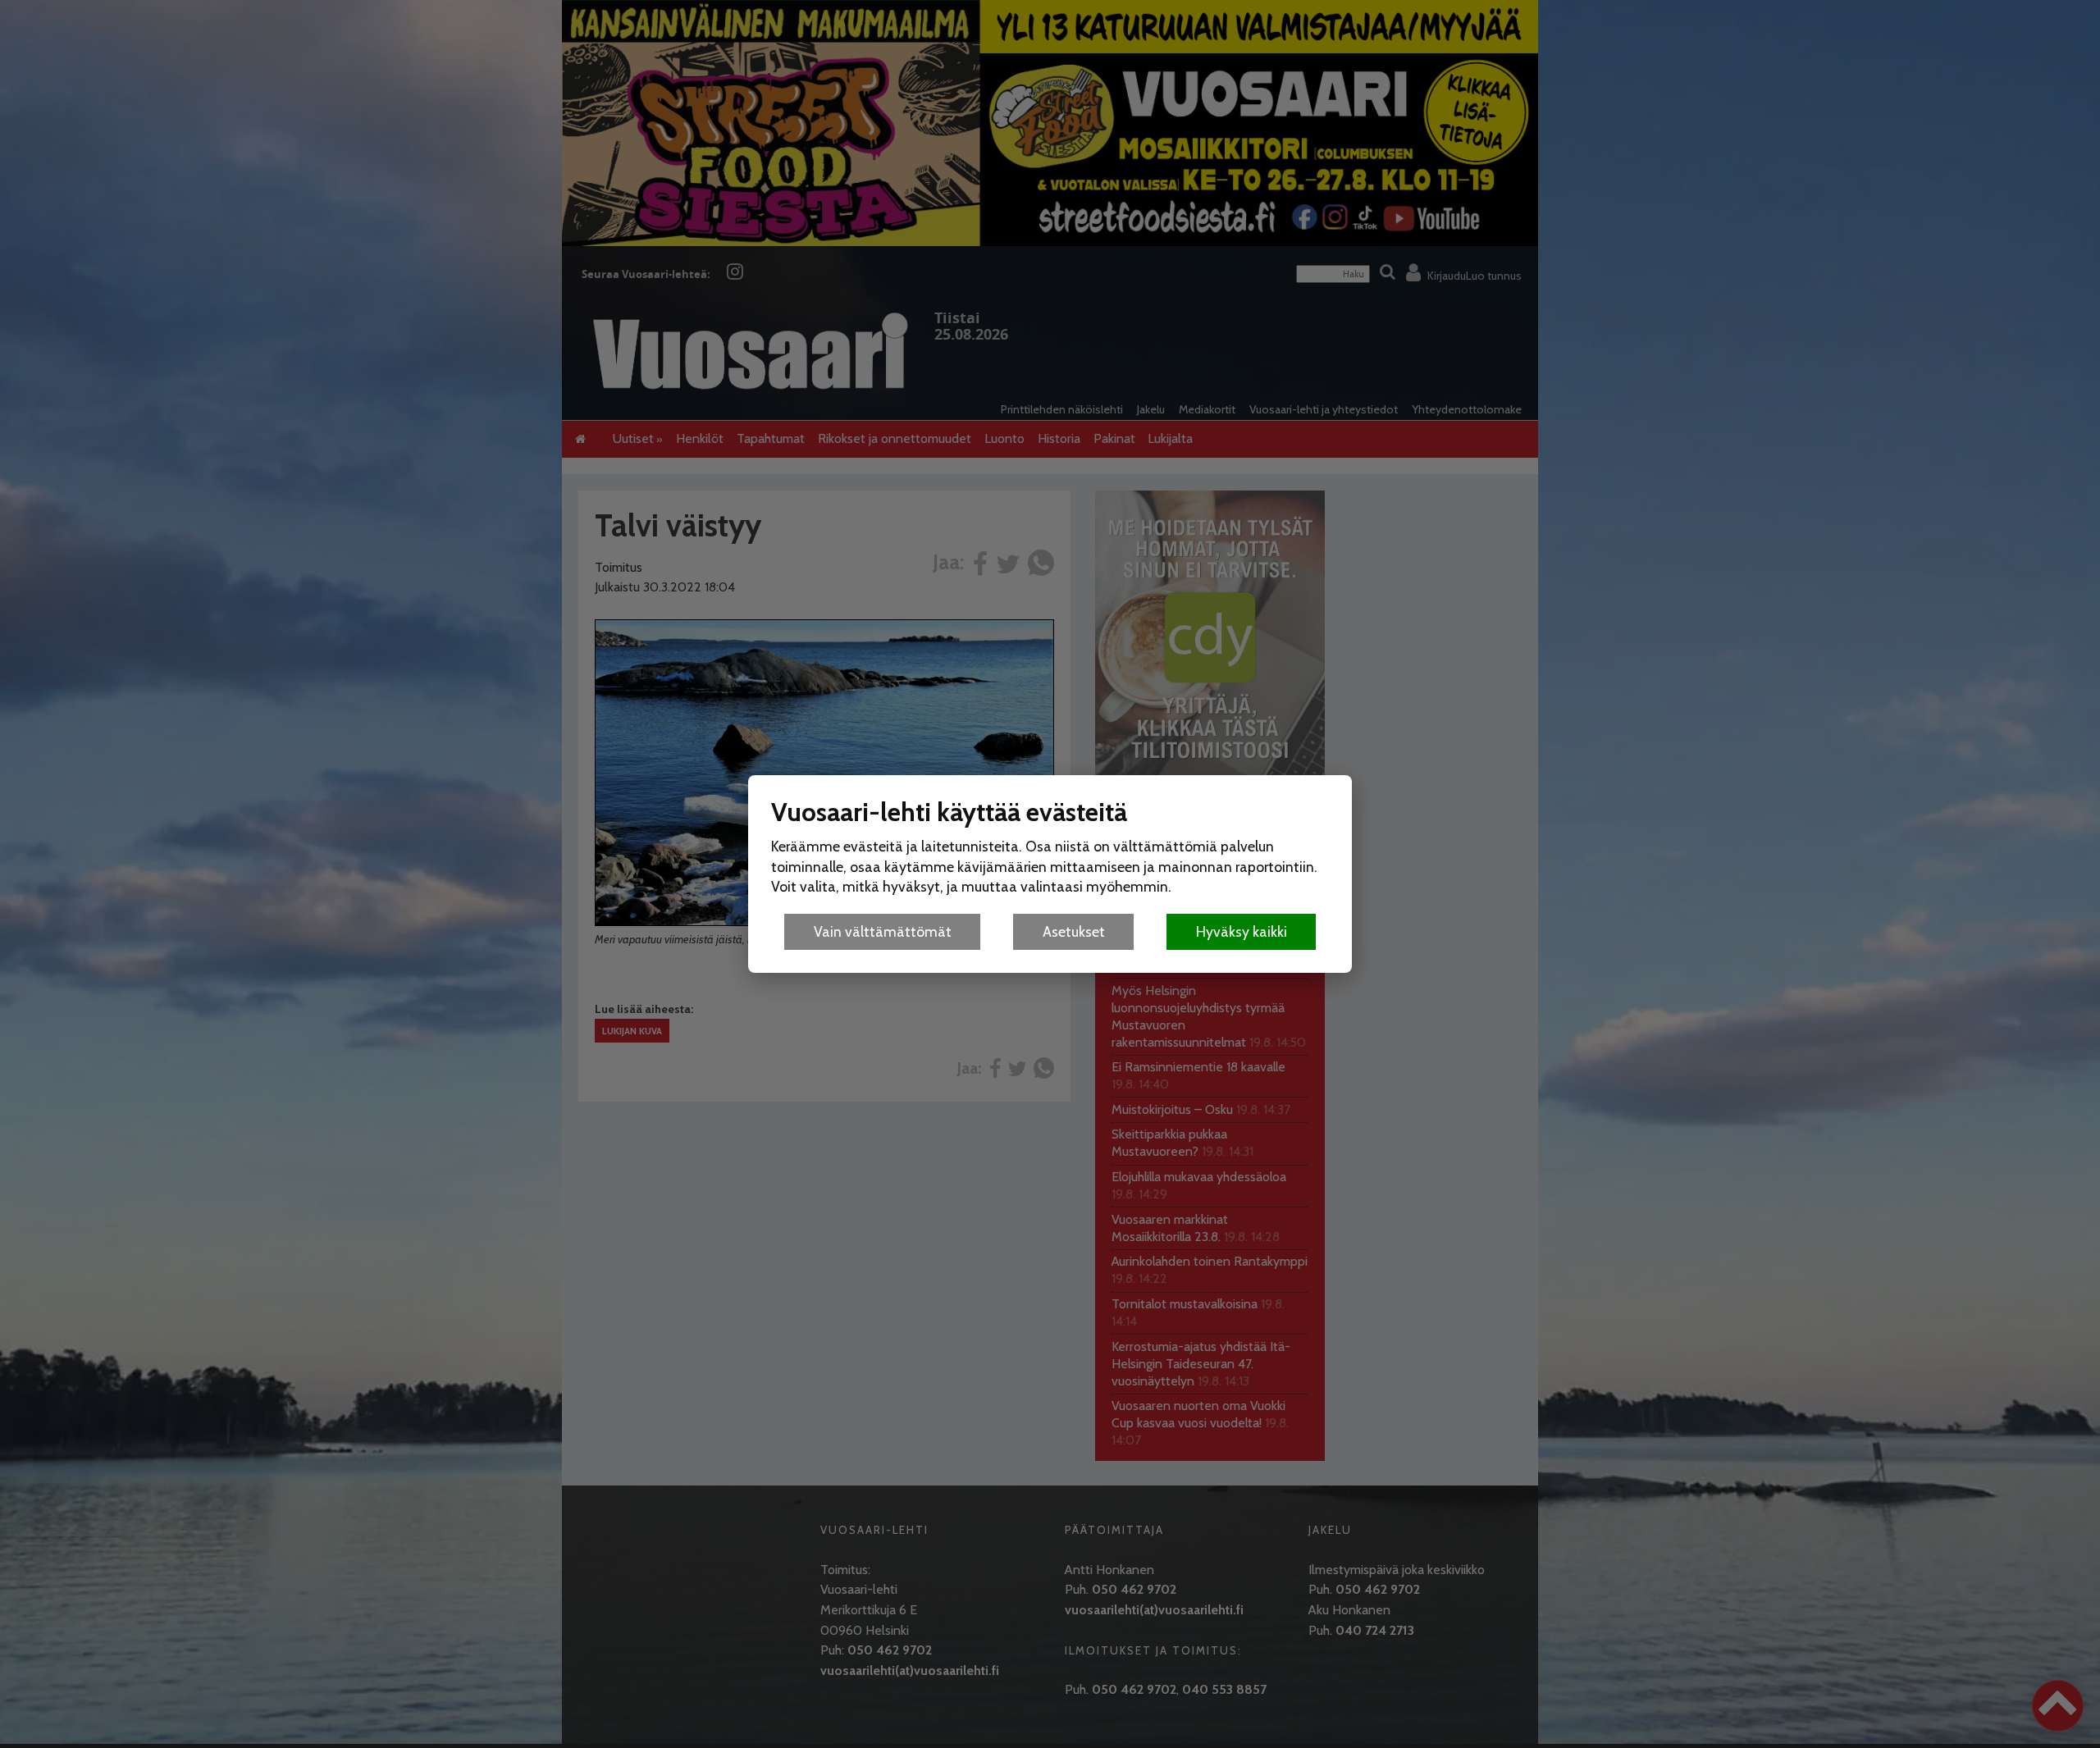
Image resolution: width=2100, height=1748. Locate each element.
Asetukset (1074, 931)
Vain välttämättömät (883, 931)
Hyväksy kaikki (1242, 931)
